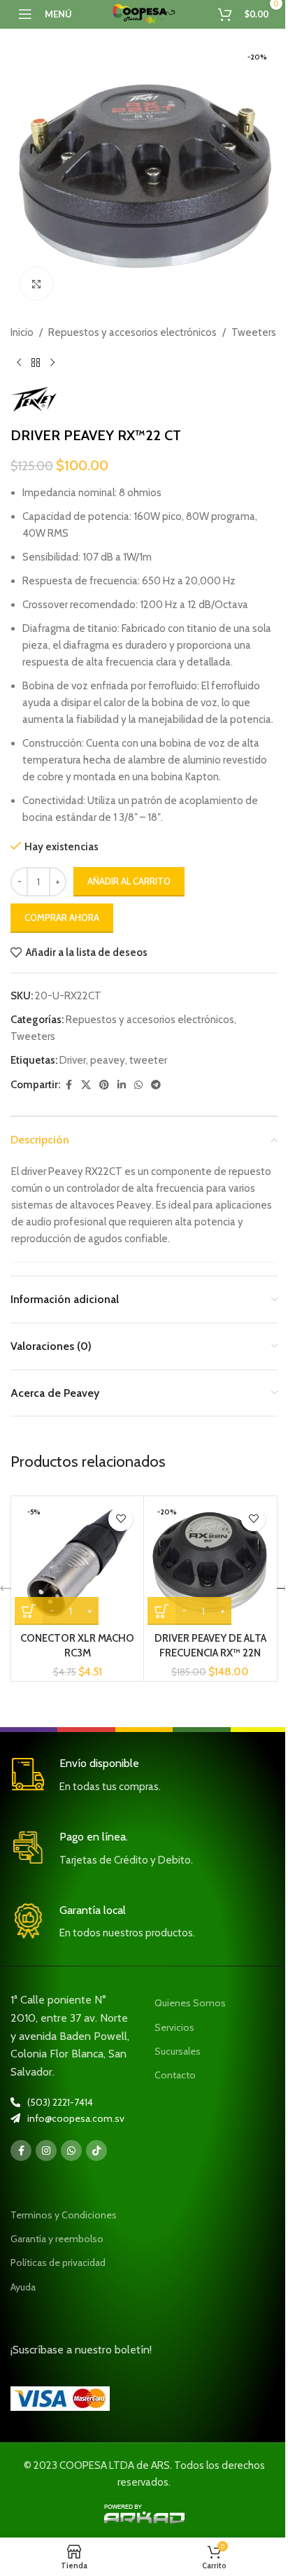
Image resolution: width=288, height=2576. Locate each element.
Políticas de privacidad (58, 2262)
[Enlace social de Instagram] (46, 2151)
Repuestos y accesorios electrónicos (132, 332)
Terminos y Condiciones (64, 2215)
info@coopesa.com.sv (76, 2118)
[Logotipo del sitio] (144, 13)
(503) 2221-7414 (60, 2102)
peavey (108, 1060)
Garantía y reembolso (57, 2239)
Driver (73, 1060)
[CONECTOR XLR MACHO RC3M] (77, 1562)
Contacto (175, 2075)
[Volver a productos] (36, 363)
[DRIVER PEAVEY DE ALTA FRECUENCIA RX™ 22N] (210, 1562)
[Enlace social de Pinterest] (104, 1085)
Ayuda (23, 2287)
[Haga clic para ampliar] (37, 284)
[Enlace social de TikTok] (96, 2151)
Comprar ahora (62, 917)
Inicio (22, 332)
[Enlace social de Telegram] (156, 1085)
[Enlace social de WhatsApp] (138, 1085)
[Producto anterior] (19, 363)
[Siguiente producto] (52, 363)
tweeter (148, 1060)
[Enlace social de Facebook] (69, 1085)
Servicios (174, 2027)
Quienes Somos (190, 2003)
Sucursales (178, 2051)
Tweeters (254, 332)
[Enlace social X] (86, 1085)
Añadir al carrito (129, 881)
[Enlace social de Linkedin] (122, 1085)
